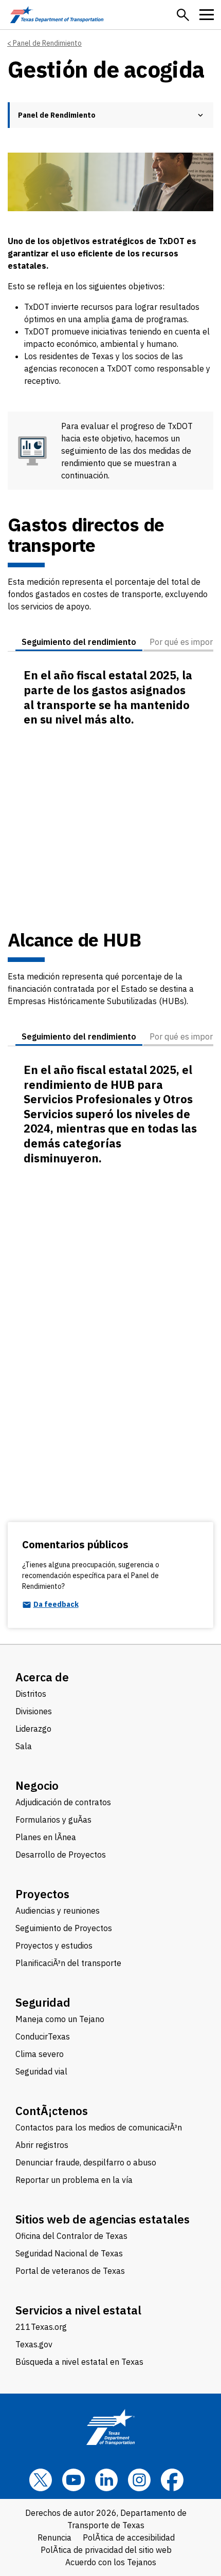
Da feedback (56, 1605)
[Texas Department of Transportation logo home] (57, 15)
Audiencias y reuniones (58, 1911)
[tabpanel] (110, 791)
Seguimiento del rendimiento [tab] (79, 642)
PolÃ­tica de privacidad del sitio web (106, 2550)
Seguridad (43, 2002)
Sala (24, 1746)
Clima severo (40, 2054)
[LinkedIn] (106, 2480)
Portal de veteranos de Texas (70, 2271)
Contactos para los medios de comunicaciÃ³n (99, 2127)
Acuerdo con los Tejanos (111, 2562)
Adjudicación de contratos (63, 1802)
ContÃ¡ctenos (52, 2111)
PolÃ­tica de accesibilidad (129, 2537)
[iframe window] (110, 809)
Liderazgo (33, 1729)
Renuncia (54, 2537)
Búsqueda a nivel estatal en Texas (79, 2362)
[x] (41, 2480)
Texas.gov (34, 2344)
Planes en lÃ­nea (46, 1837)
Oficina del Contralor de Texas (71, 2236)
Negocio (37, 1785)
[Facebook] (172, 2480)
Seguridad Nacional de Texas (69, 2253)
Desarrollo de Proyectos (61, 1855)
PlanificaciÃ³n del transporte (68, 1963)
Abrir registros (42, 2145)
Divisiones (34, 1711)
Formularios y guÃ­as (53, 1820)
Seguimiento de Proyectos (64, 1928)
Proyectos (42, 1894)
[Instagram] (139, 2480)
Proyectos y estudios (54, 1945)
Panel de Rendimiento (47, 43)
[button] (183, 15)
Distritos (31, 1694)
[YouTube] (73, 2480)
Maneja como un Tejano (60, 2019)
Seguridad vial (41, 2071)
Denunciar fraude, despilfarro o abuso (86, 2162)
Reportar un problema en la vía (74, 2180)
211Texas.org (41, 2327)
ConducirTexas (43, 2036)
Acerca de (42, 1677)
